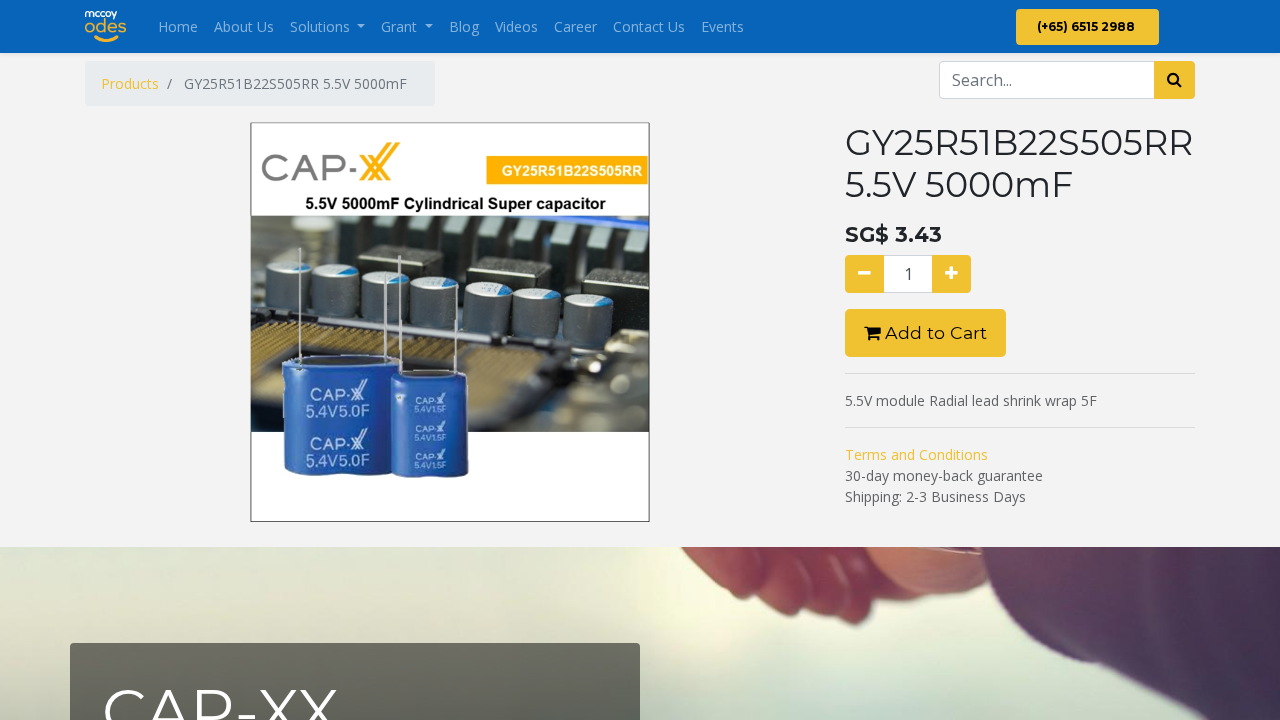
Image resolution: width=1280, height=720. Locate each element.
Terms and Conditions (916, 454)
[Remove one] (864, 274)
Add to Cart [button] (933, 332)
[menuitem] (178, 26)
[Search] (1174, 80)
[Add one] (951, 274)
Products (130, 83)
